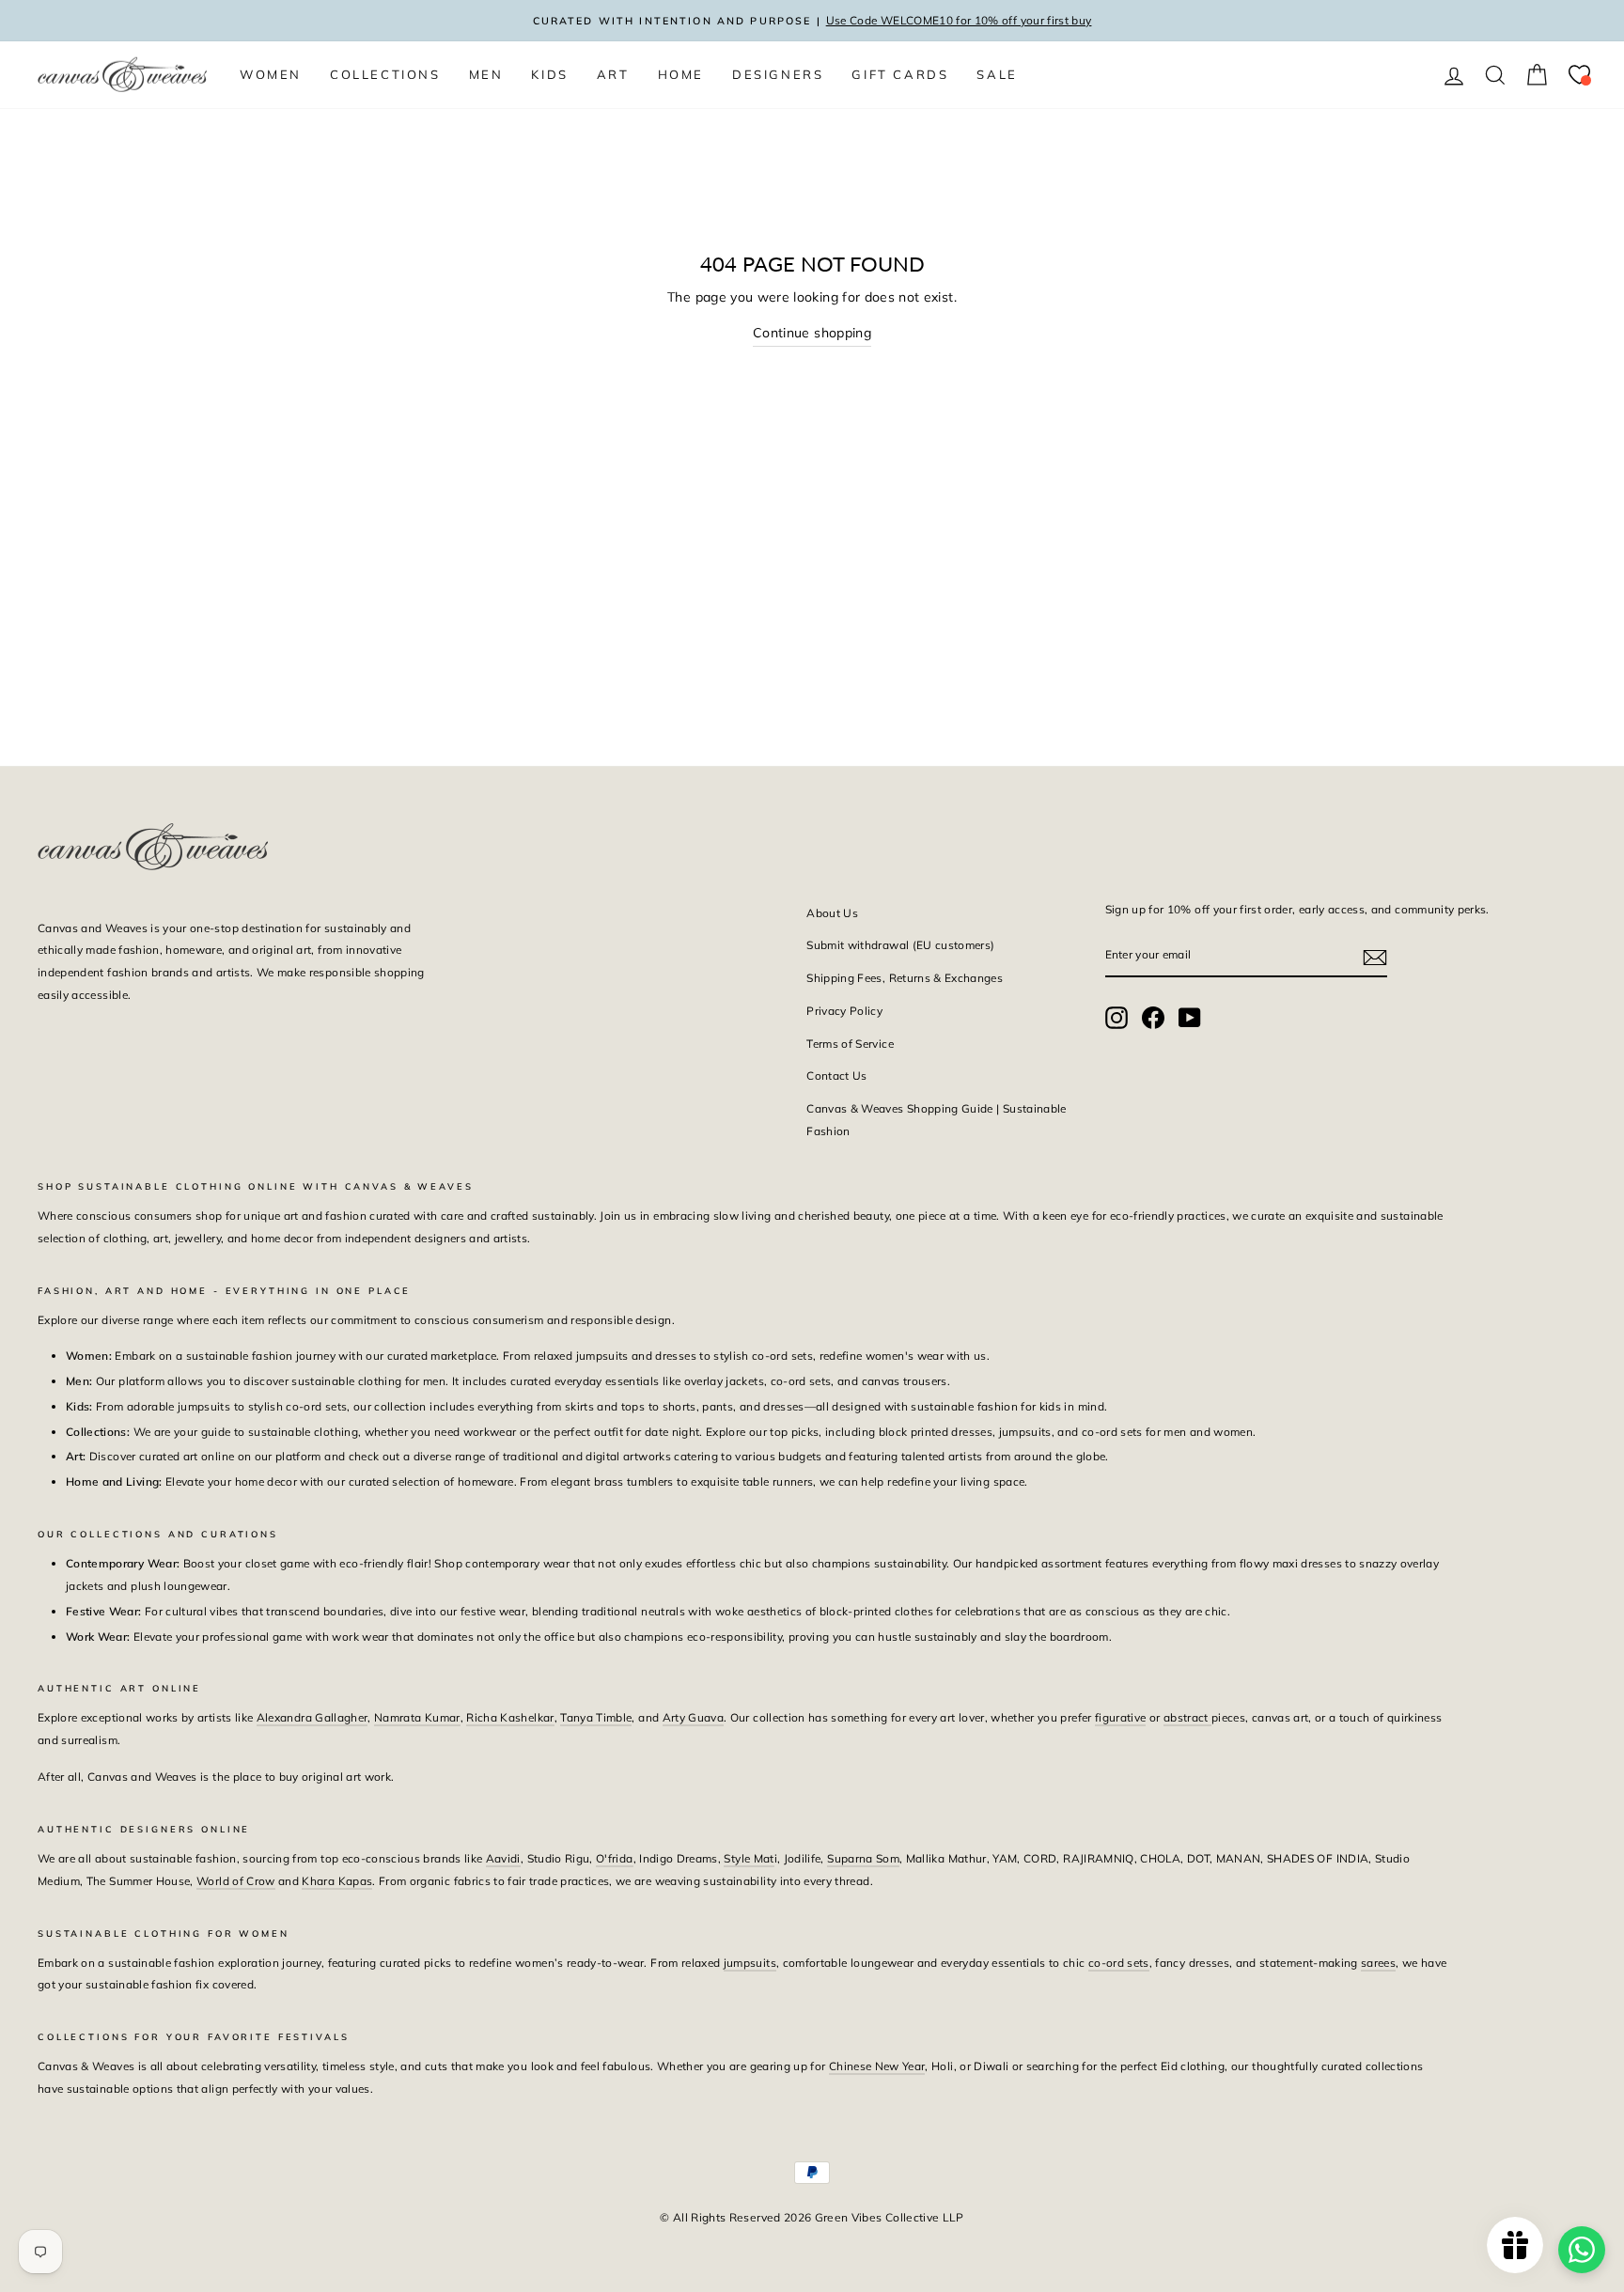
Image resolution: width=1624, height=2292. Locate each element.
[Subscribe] (1375, 956)
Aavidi (503, 1858)
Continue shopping (812, 333)
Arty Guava (694, 1717)
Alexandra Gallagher (312, 1717)
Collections (385, 74)
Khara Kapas (337, 1881)
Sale (997, 74)
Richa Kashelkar (510, 1717)
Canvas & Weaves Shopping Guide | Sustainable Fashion (936, 1120)
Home (681, 74)
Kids (549, 74)
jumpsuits (750, 1963)
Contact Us (837, 1076)
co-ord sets (1119, 1963)
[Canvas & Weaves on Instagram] (1116, 1017)
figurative (1121, 1717)
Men (486, 74)
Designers (778, 74)
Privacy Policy (844, 1011)
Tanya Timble (596, 1717)
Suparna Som (863, 1858)
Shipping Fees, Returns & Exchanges (905, 978)
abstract (1187, 1717)
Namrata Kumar (417, 1717)
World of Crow (236, 1881)
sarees (1378, 1963)
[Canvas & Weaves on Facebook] (1153, 1017)
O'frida (614, 1858)
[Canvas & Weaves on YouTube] (1190, 1017)
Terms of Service (850, 1044)
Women (271, 74)
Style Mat (749, 1858)
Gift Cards (900, 74)
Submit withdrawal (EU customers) (900, 945)
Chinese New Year (877, 2066)
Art (613, 74)
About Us (832, 913)
